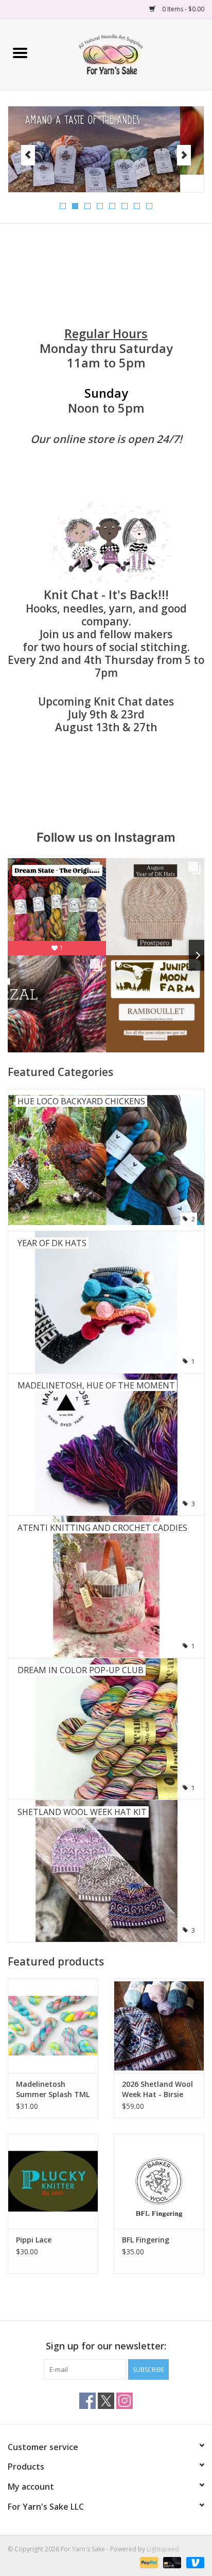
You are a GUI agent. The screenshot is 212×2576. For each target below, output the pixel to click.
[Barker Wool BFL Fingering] (159, 2181)
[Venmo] (193, 2562)
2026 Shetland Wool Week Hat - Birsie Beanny (157, 2089)
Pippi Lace (34, 2240)
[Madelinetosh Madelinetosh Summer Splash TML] (53, 2026)
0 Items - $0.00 (182, 9)
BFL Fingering (146, 2240)
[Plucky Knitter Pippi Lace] (53, 2181)
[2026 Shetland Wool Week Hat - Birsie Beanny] (159, 2026)
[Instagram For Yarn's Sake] (125, 2401)
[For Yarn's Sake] (126, 54)
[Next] (184, 155)
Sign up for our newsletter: (106, 2346)
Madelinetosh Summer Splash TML (53, 2089)
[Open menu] (20, 52)
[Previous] (28, 155)
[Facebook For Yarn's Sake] (87, 2401)
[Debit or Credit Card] (171, 2562)
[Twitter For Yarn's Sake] (106, 2401)
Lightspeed (163, 2549)
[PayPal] (148, 2562)
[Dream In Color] (106, 141)
